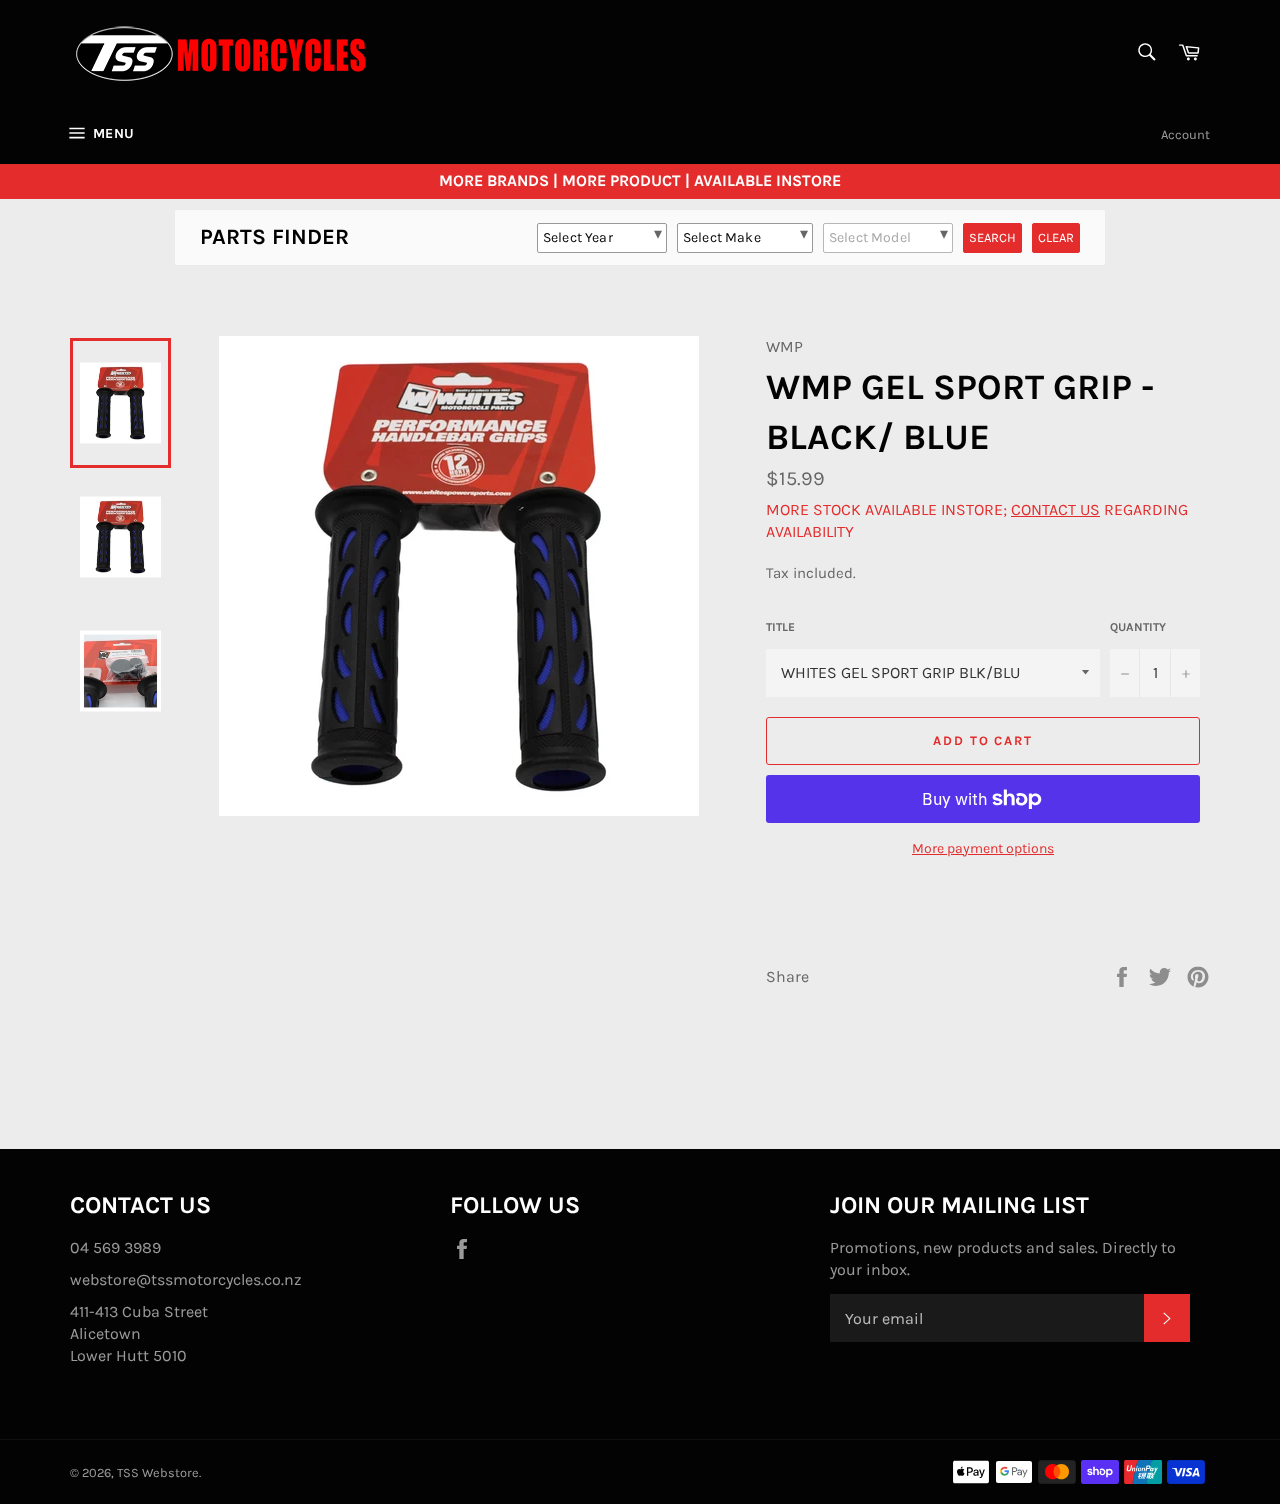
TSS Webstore (158, 1472)
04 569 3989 (115, 1247)
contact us (1055, 509)
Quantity (1138, 627)
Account (1185, 134)
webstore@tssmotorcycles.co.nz (186, 1279)
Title (780, 627)
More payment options (983, 848)
